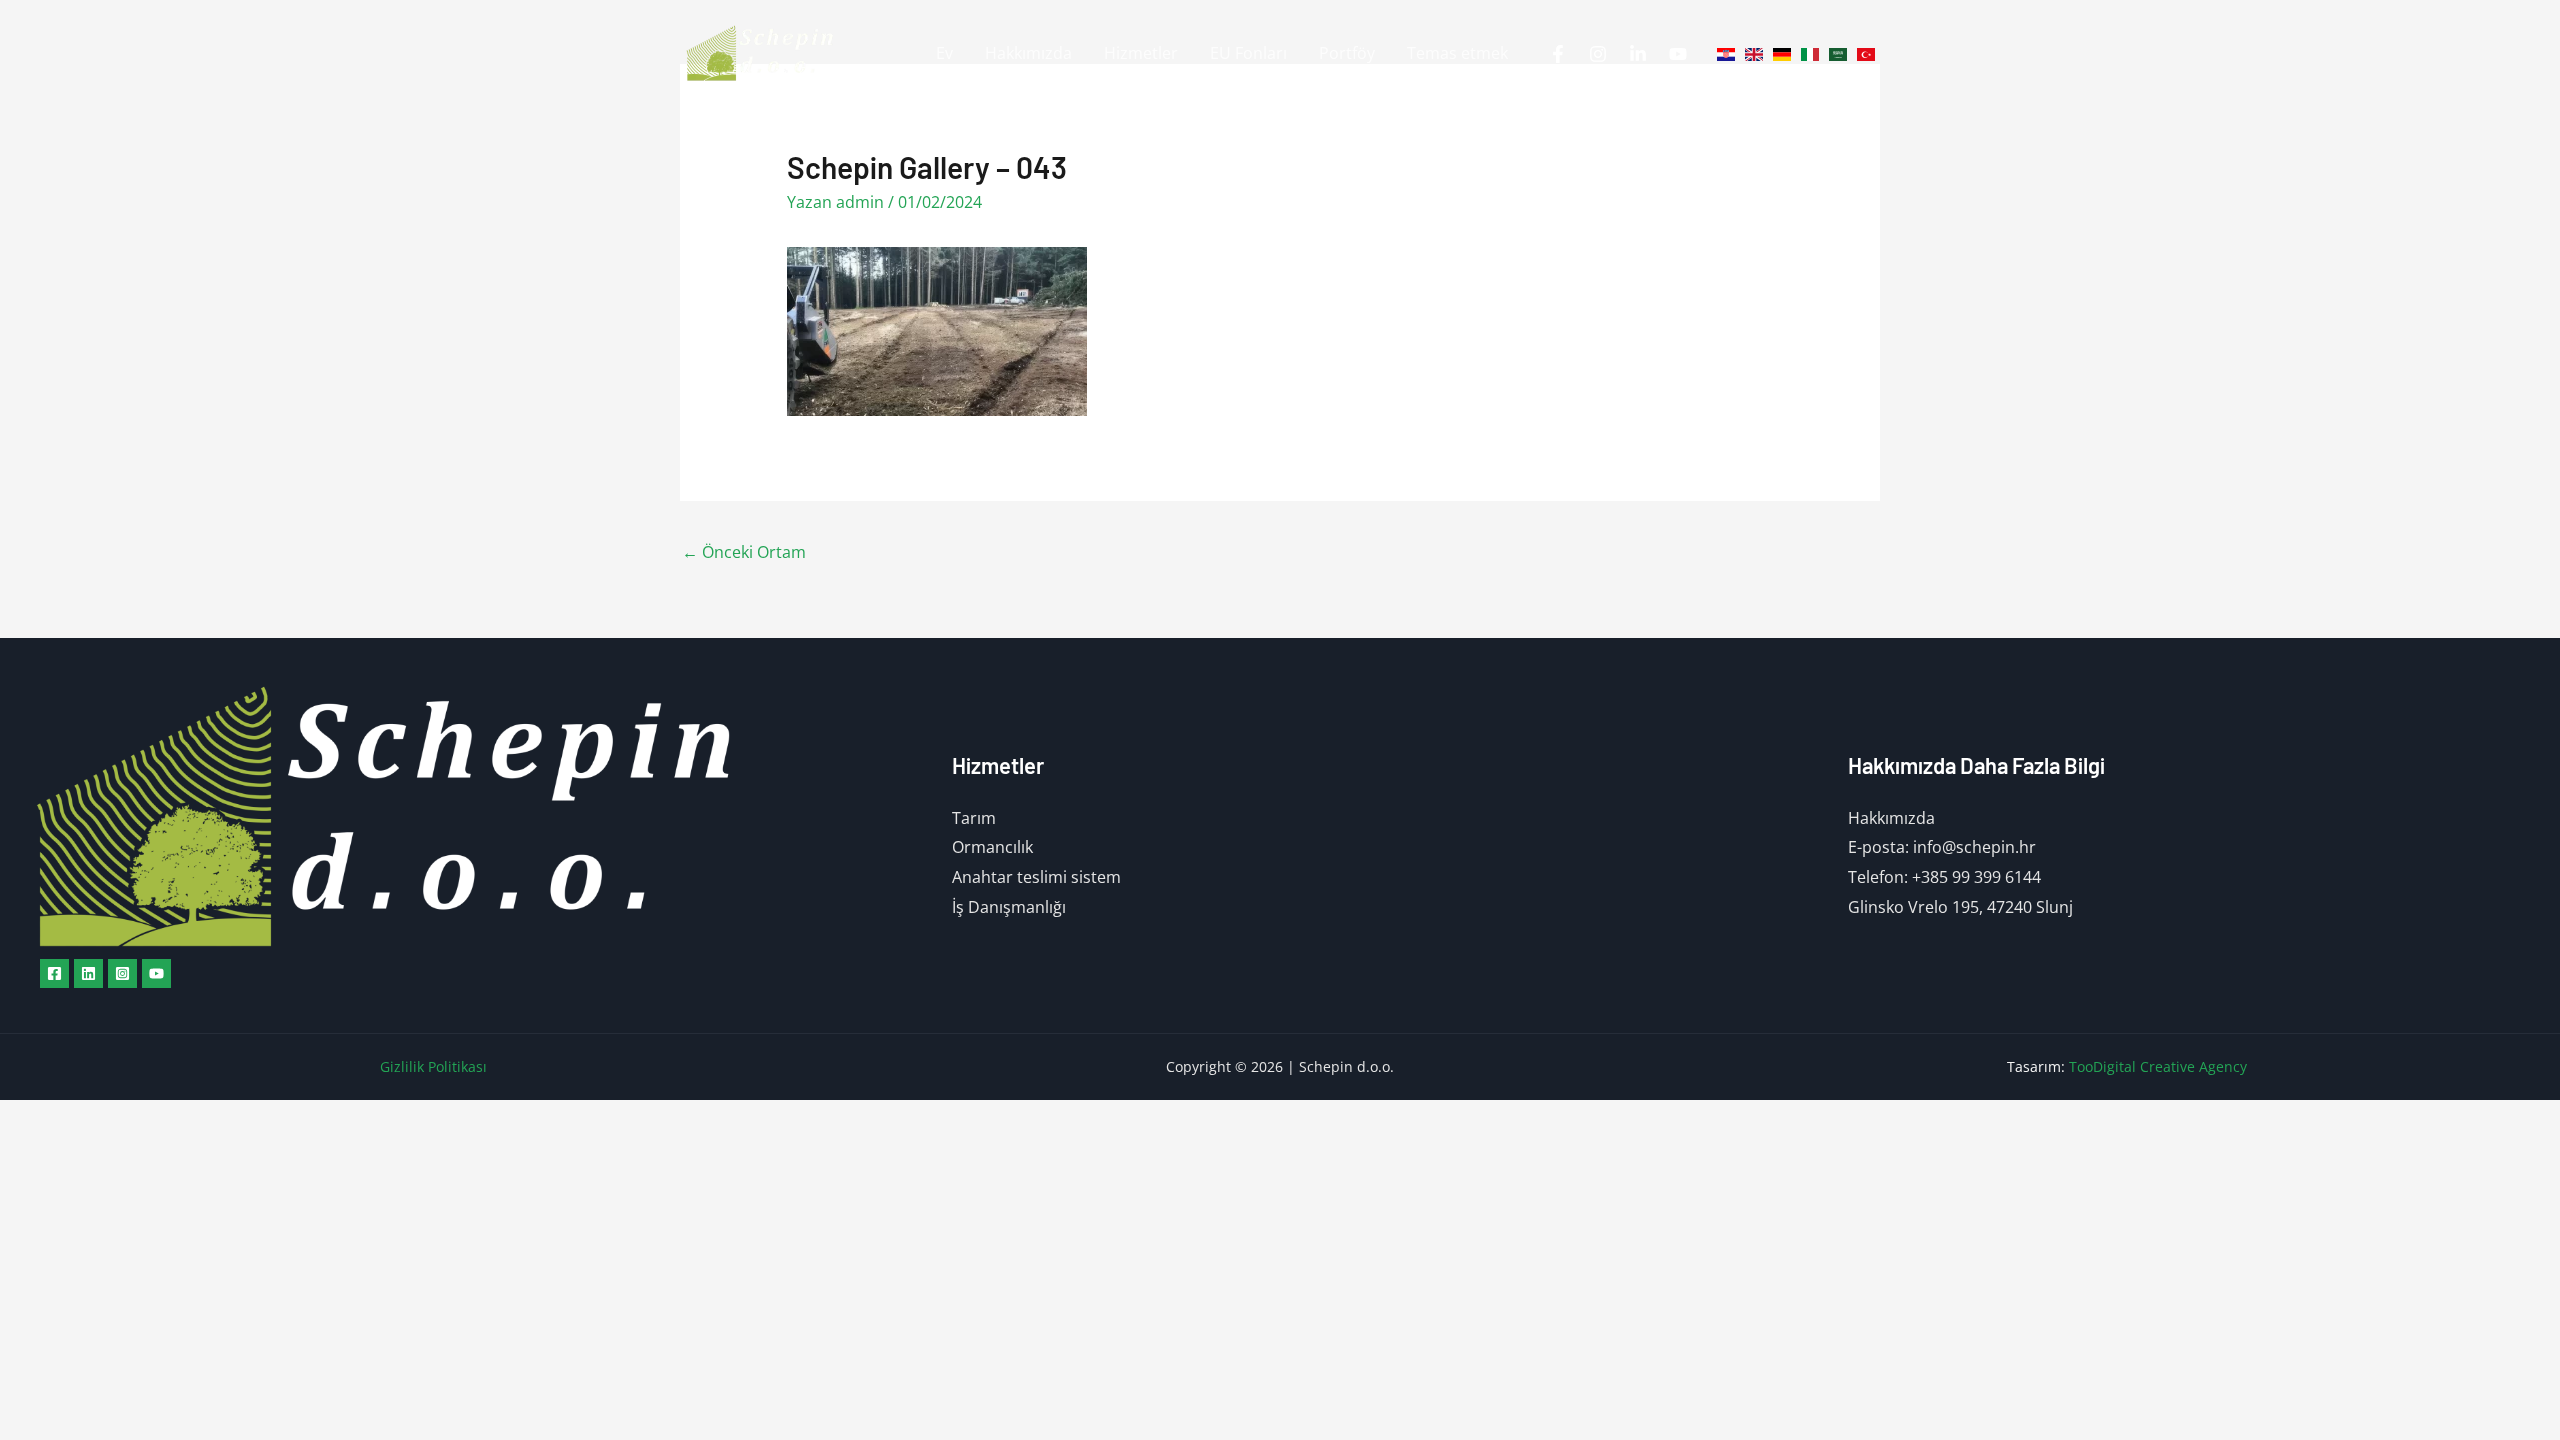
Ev (944, 53)
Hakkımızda (1028, 53)
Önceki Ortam (744, 552)
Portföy (1347, 53)
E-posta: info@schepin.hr (1942, 847)
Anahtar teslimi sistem (1036, 877)
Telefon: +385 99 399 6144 (1944, 877)
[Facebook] (1558, 54)
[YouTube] (1678, 54)
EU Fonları (1248, 53)
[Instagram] (1598, 54)
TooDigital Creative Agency (2158, 1066)
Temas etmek (1457, 53)
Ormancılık (992, 847)
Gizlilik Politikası (433, 1066)
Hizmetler (1141, 53)
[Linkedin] (1638, 54)
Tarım (974, 818)
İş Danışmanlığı (1009, 907)
